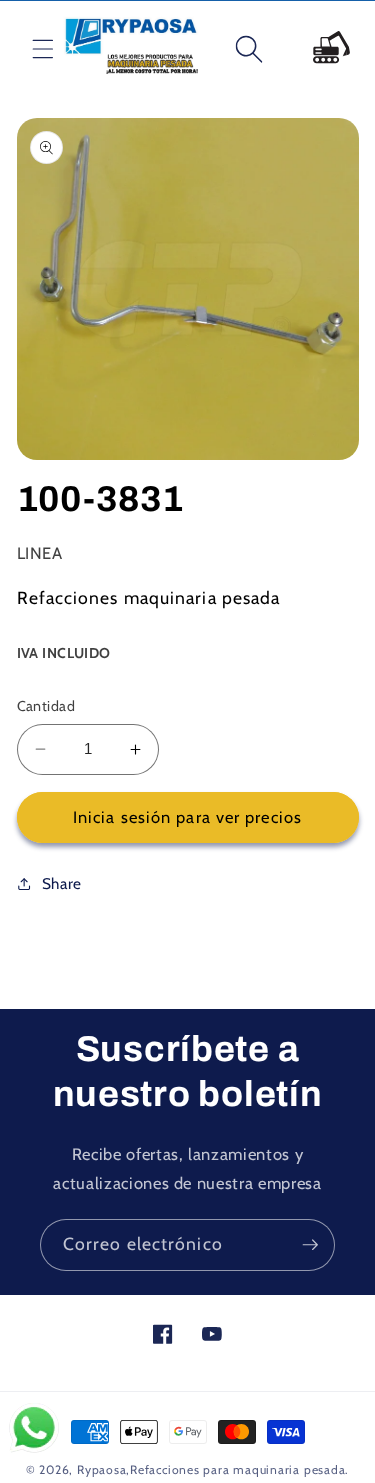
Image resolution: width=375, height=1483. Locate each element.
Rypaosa (101, 1469)
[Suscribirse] (310, 1245)
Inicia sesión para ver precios (187, 817)
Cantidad (46, 706)
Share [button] (62, 883)
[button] (27, 49)
